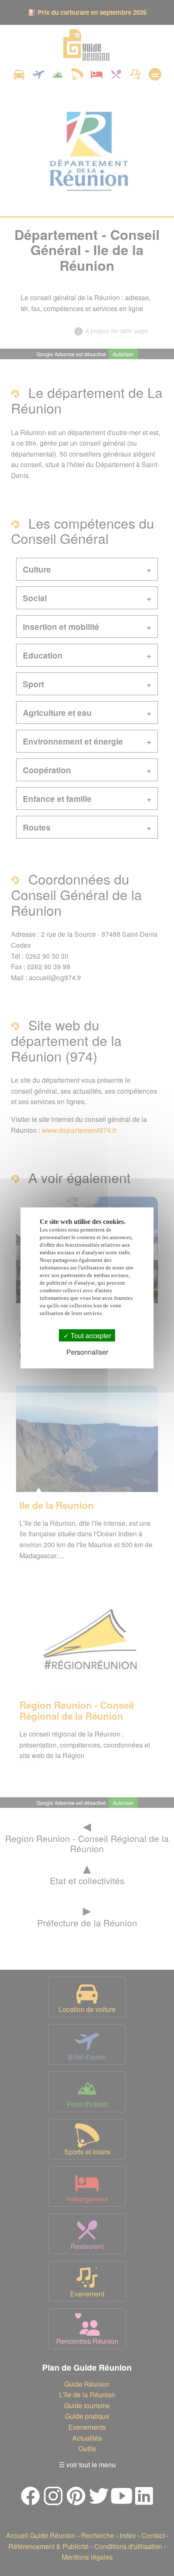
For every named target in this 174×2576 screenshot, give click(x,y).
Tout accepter (90, 1335)
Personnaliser (87, 1352)
